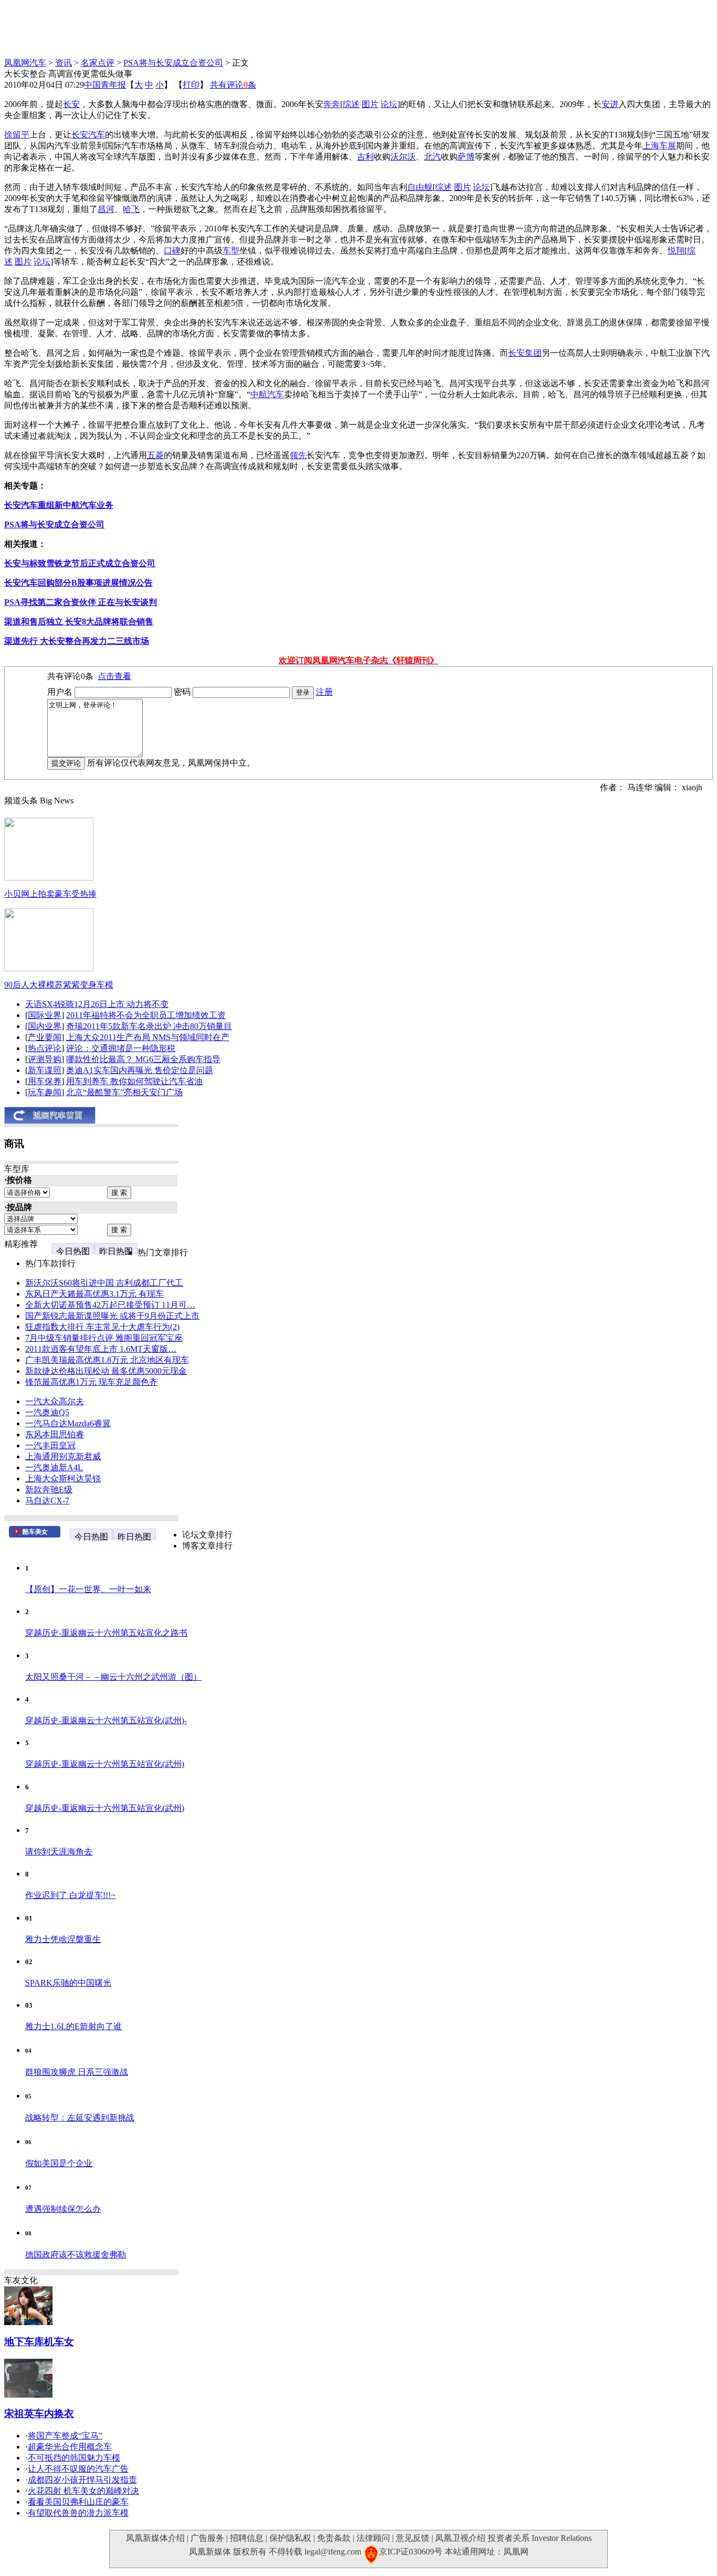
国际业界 (45, 1015)
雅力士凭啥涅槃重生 (63, 1939)
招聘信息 (247, 2538)
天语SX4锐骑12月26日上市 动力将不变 (97, 1004)
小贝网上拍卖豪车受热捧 (50, 894)
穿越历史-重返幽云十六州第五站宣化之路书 (106, 1633)
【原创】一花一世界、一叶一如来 (88, 1589)
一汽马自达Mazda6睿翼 (68, 1423)
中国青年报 (105, 85)
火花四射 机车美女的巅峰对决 (83, 2491)
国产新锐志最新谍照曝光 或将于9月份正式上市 (112, 1316)
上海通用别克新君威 (63, 1456)
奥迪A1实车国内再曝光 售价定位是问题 (140, 1070)
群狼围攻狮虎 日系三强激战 (77, 2072)
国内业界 (45, 1026)
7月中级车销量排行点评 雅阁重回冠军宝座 (104, 1338)
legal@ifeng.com (333, 2552)
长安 (71, 104)
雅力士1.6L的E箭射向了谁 (73, 2026)
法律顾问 (373, 2538)
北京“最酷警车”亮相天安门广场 (124, 1092)
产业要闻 (45, 1037)
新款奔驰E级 (49, 1490)
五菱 (155, 455)
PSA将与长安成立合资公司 (173, 63)
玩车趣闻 (45, 1092)
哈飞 (131, 209)
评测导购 (45, 1059)
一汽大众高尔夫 (55, 1401)
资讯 (64, 63)
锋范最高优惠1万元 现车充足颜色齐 (91, 1382)
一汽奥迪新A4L (54, 1467)
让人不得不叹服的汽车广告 (78, 2469)
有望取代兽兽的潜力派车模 (78, 2513)
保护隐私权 (290, 2538)
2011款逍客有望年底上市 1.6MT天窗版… (101, 1349)
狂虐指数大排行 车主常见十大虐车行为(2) (102, 1327)
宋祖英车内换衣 (39, 2414)
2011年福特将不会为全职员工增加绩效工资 (146, 1015)
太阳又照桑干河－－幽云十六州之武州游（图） (113, 1677)
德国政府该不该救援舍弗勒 (76, 2255)
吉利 (365, 157)
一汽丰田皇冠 (50, 1445)
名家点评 (98, 63)
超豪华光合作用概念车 (70, 2447)
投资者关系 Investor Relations (540, 2538)
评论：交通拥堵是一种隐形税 (121, 1048)
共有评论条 (233, 85)
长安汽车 (88, 135)
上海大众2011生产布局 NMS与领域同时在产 (148, 1037)
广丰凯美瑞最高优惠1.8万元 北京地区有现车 (107, 1360)
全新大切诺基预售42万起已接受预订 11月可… (110, 1305)
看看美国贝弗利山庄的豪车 (78, 2502)
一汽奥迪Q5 (47, 1412)
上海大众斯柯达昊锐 (63, 1478)
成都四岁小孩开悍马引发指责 (82, 2480)
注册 (324, 692)
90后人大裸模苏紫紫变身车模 (59, 985)
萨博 (466, 157)
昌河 (106, 209)
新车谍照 (45, 1070)
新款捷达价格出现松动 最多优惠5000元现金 (106, 1371)
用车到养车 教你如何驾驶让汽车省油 (134, 1081)
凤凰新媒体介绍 (155, 2538)
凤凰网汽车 (25, 63)
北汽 (433, 157)
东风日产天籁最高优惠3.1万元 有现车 (94, 1294)
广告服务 (207, 2538)
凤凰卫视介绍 (460, 2538)
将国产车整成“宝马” (65, 2436)
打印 (191, 85)
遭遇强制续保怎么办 (63, 2209)
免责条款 (334, 2538)
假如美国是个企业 (59, 2163)
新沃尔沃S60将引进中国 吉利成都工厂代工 (104, 1283)
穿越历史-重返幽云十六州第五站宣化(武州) (105, 1764)
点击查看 (114, 676)
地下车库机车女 (39, 2342)
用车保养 (45, 1081)
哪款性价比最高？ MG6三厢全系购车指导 (143, 1059)
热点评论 (45, 1048)
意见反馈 (413, 2538)
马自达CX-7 (47, 1501)
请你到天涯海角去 (59, 1852)
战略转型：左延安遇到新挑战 (80, 2118)
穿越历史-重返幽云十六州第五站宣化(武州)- (106, 1720)
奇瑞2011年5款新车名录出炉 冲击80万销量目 (149, 1026)
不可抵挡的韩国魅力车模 (74, 2458)
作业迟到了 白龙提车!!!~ (70, 1895)
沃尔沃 (403, 157)
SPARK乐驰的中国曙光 (68, 1983)
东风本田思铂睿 (55, 1434)
